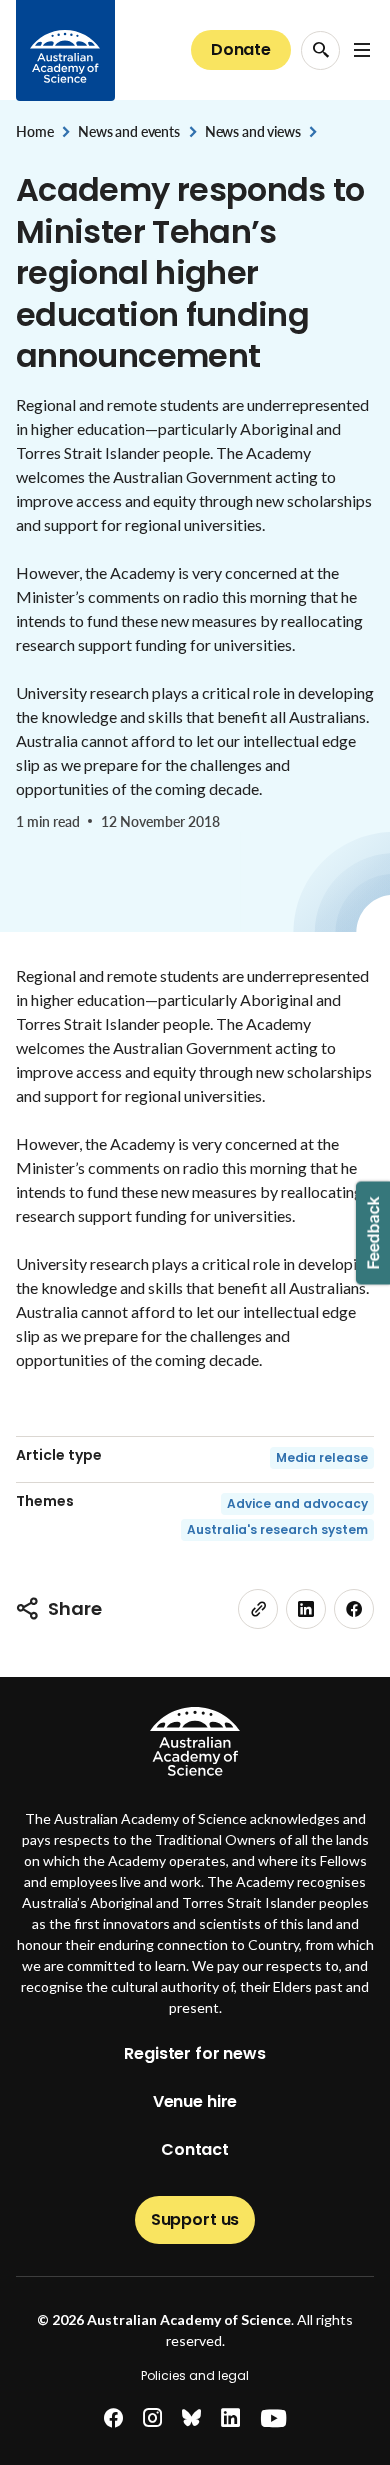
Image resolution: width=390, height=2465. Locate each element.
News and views (253, 131)
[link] (258, 1609)
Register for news (194, 2053)
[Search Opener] (320, 50)
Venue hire (195, 2101)
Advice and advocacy (297, 1503)
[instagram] (152, 2418)
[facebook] (354, 1609)
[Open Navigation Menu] (362, 50)
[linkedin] (306, 1609)
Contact (195, 2149)
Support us (195, 2219)
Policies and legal (195, 2375)
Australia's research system (277, 1529)
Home (34, 131)
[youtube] (273, 2418)
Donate (241, 49)
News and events (129, 131)
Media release (322, 1457)
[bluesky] (191, 2418)
